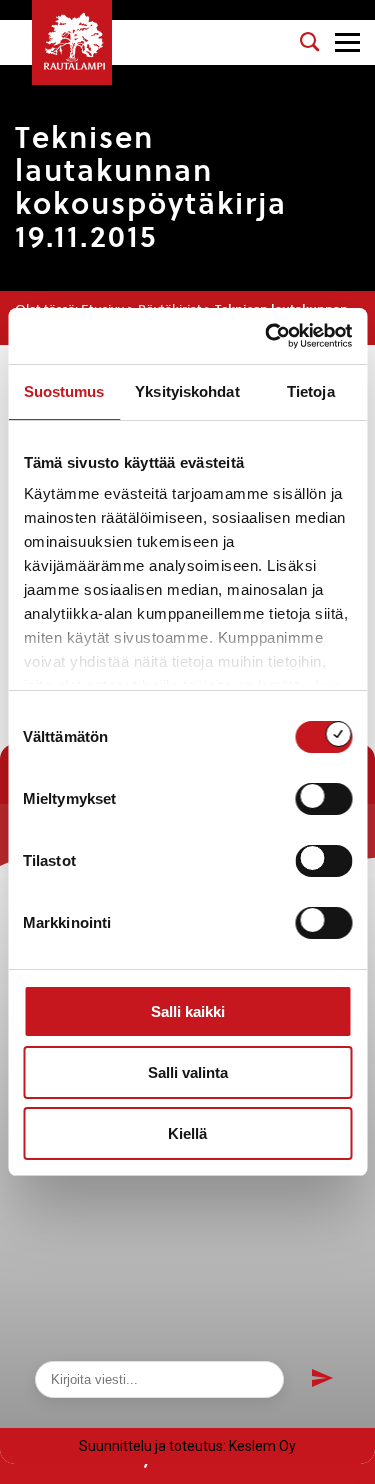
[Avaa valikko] (347, 42)
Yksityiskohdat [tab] (187, 391)
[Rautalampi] (72, 42)
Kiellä (187, 1133)
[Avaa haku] (310, 42)
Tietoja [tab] (311, 391)
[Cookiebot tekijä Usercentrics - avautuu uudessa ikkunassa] (267, 336)
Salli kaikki (188, 1011)
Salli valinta (188, 1072)
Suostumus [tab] (64, 391)
